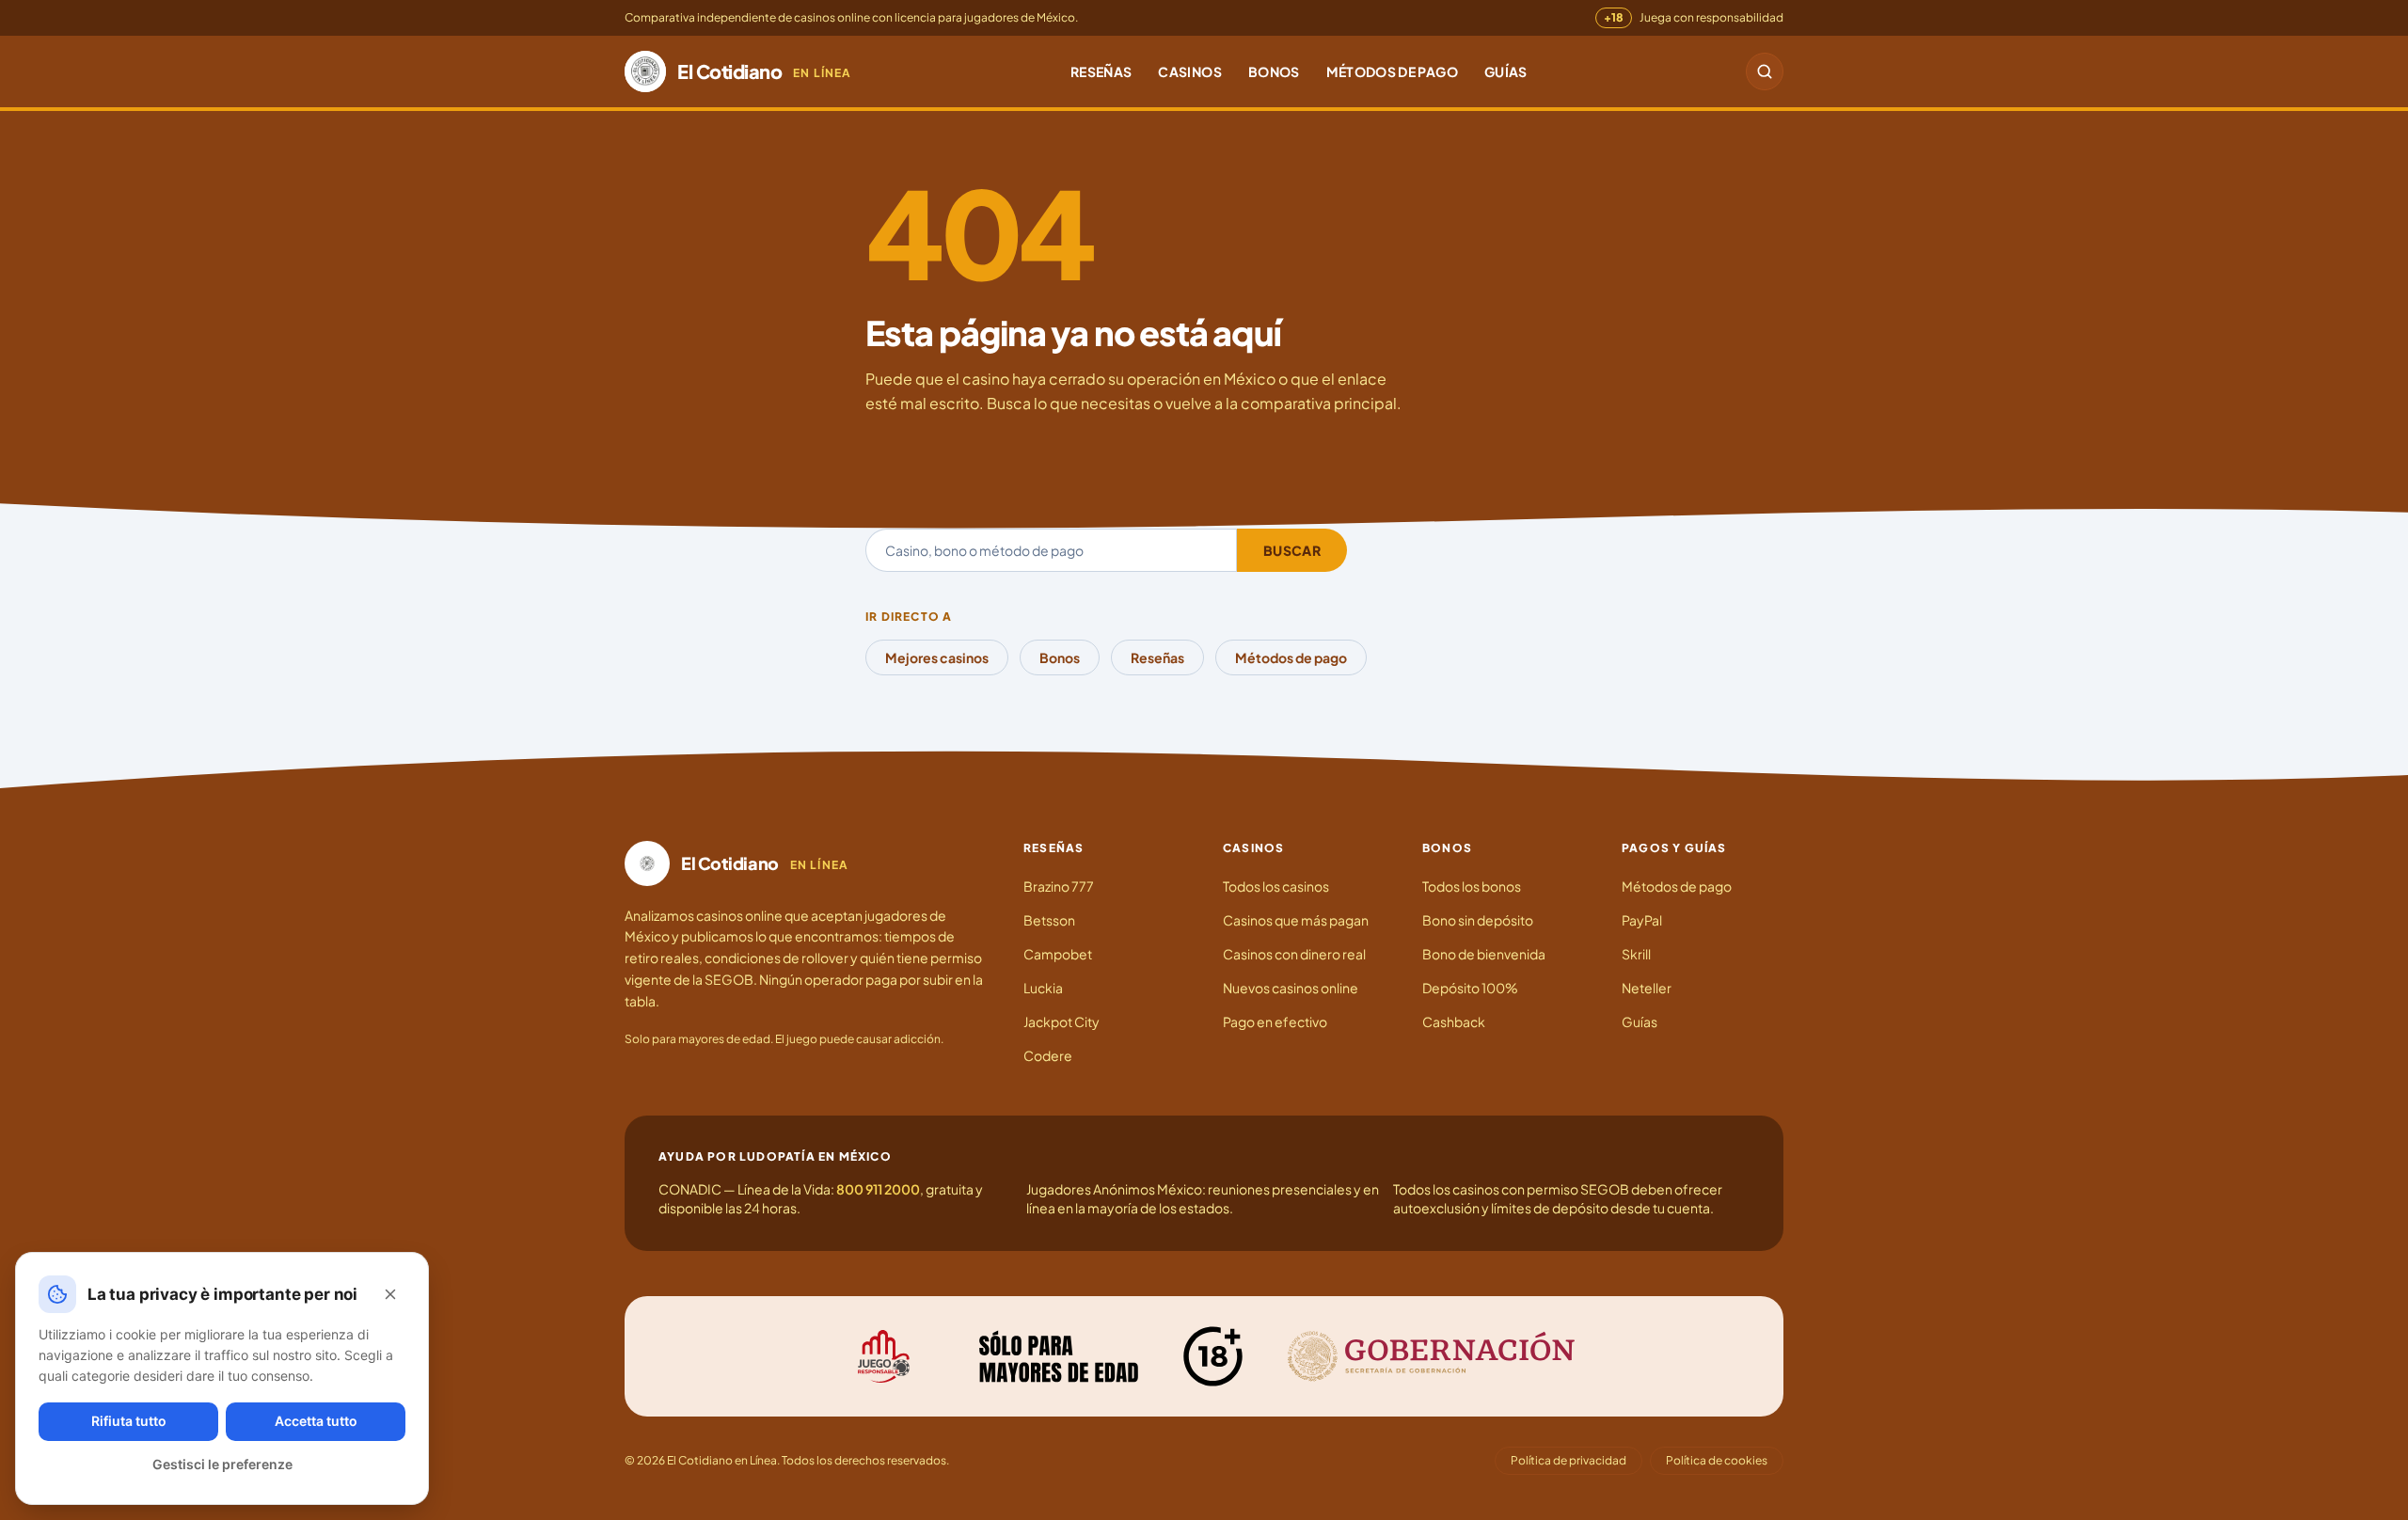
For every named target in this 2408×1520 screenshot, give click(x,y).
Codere (1048, 1055)
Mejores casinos (937, 657)
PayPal (1642, 920)
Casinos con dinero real (1294, 954)
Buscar (1292, 550)
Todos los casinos (1276, 886)
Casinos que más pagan (1296, 920)
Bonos (1274, 71)
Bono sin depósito (1478, 920)
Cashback (1454, 1021)
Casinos (1189, 71)
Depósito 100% (1470, 988)
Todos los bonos (1472, 886)
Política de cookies (1717, 1460)
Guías (1506, 71)
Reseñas (1101, 71)
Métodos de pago (1392, 71)
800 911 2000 (878, 1189)
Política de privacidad (1568, 1460)
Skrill (1636, 954)
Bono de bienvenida (1484, 954)
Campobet (1058, 954)
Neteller (1647, 988)
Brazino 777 (1059, 886)
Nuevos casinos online (1291, 988)
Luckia (1043, 988)
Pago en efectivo (1275, 1021)
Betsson (1049, 920)
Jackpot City (1061, 1021)
